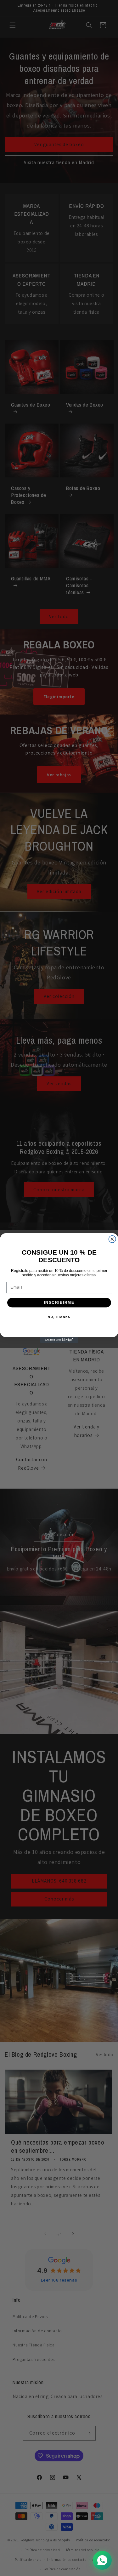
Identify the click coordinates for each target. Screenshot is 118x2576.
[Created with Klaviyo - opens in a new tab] (59, 1340)
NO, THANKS (59, 1317)
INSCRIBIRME (59, 1303)
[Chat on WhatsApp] (102, 2560)
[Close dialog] (112, 1239)
